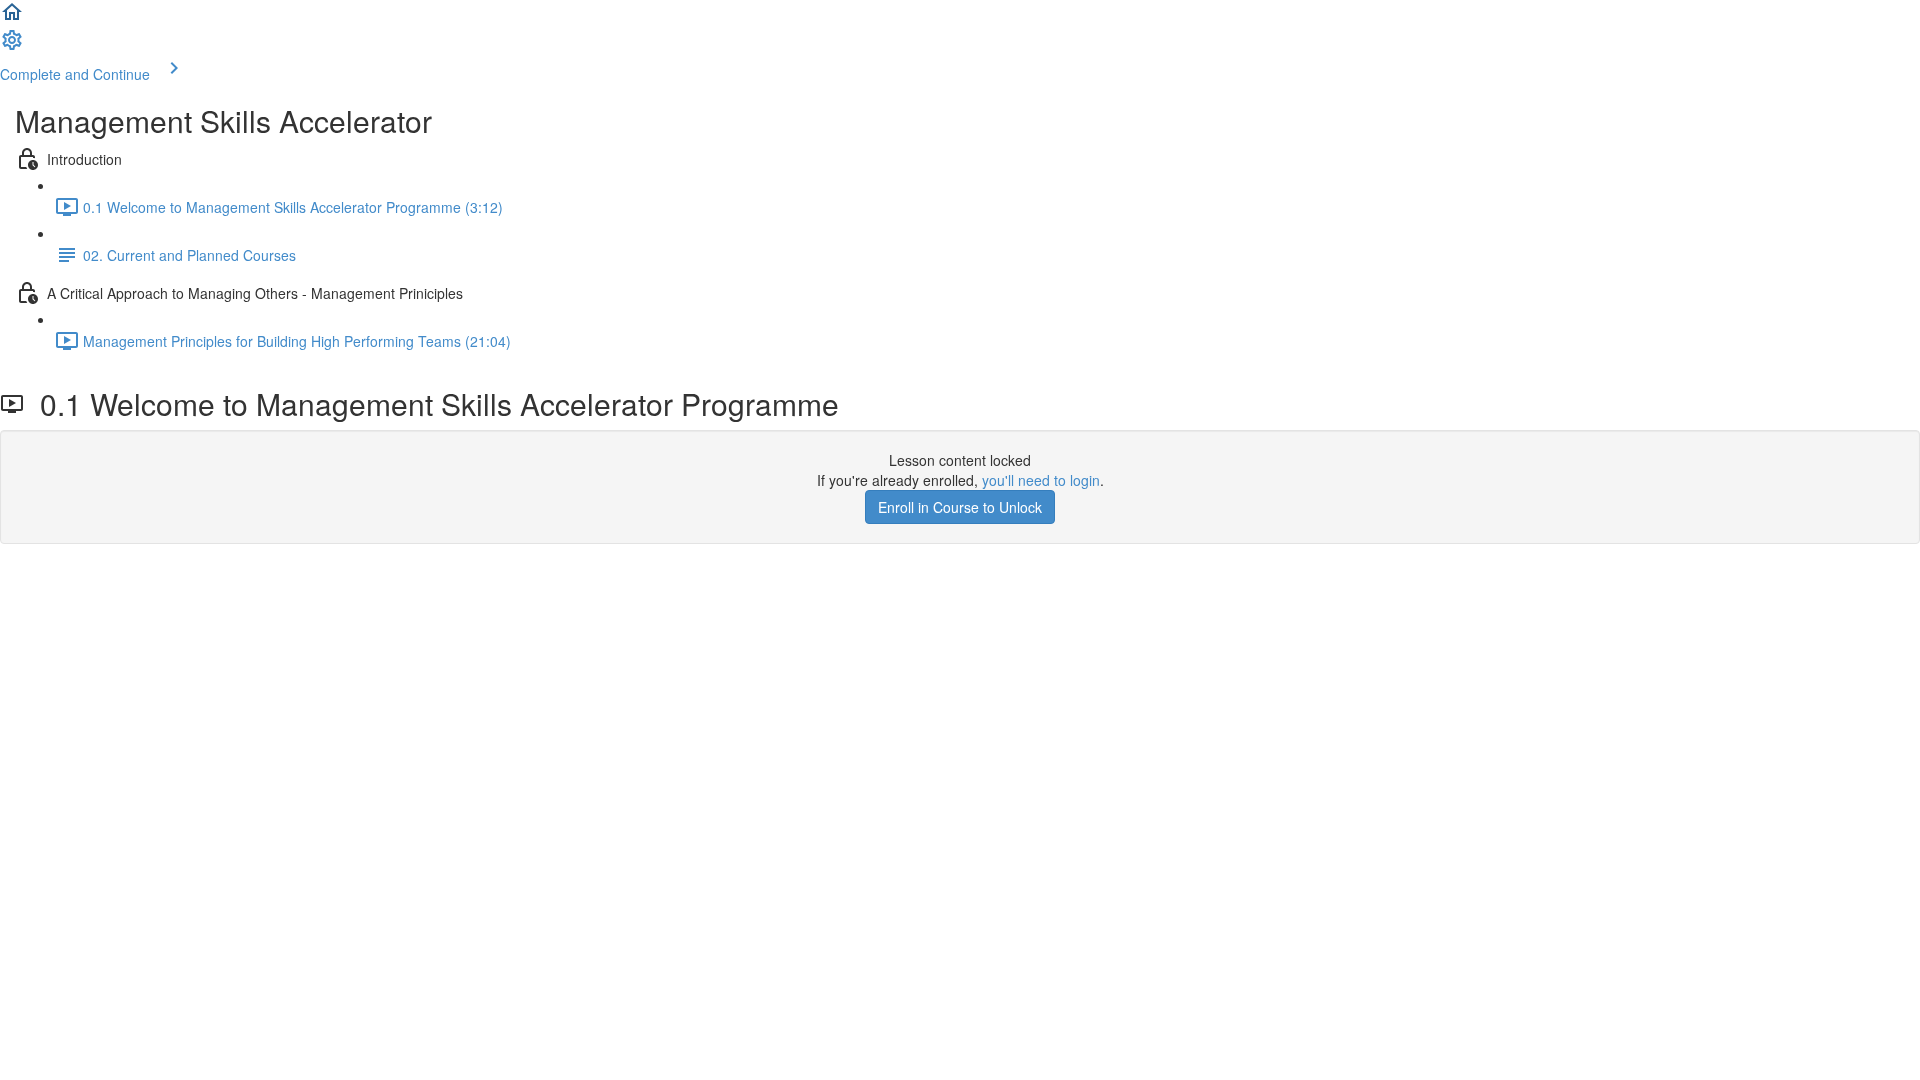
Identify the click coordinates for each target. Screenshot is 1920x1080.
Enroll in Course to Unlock (960, 507)
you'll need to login (1041, 480)
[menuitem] (12, 46)
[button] (12, 18)
